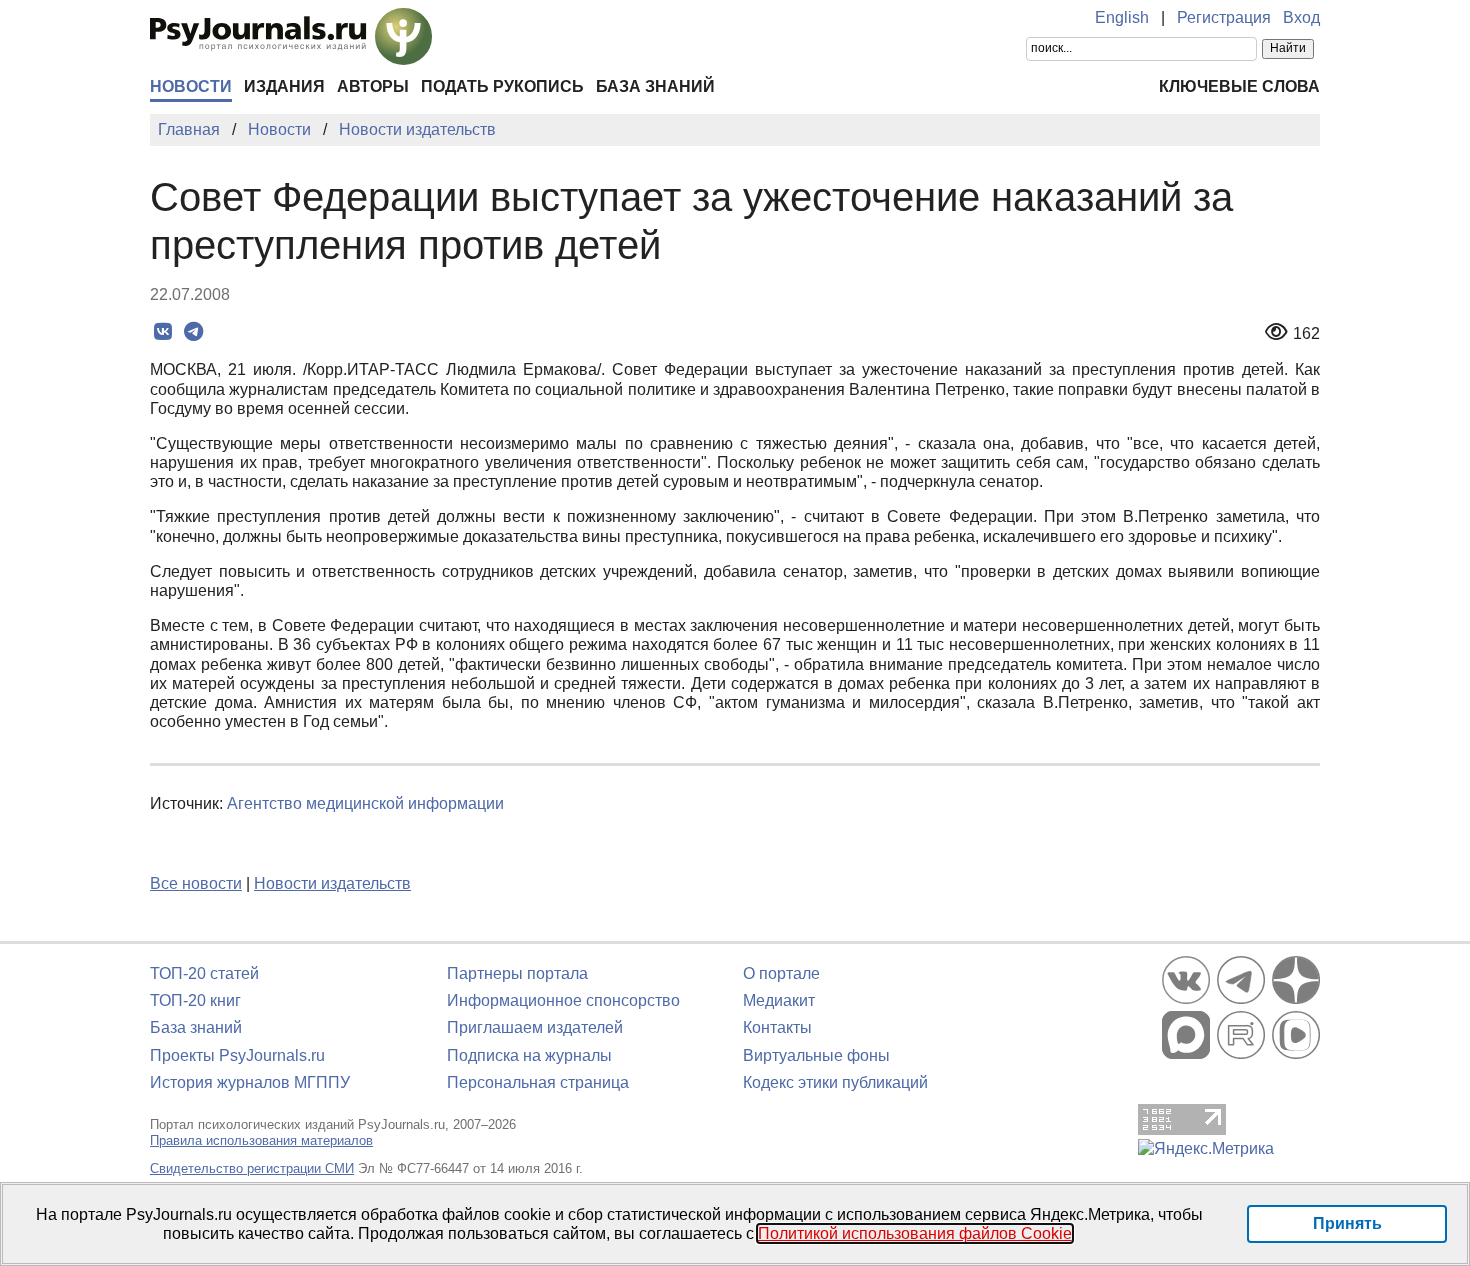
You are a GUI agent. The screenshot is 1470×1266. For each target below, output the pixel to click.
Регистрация (1224, 17)
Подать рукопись (502, 86)
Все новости (196, 883)
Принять (1347, 1223)
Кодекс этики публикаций (835, 1082)
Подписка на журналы (529, 1055)
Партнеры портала (517, 973)
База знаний (655, 86)
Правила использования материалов (261, 1140)
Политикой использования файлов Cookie (915, 1233)
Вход (1301, 17)
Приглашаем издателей (535, 1027)
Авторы (373, 86)
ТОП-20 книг (195, 1000)
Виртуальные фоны (816, 1055)
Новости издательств (332, 883)
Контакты (777, 1027)
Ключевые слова (1239, 86)
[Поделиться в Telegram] (193, 332)
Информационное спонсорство (563, 1000)
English (1122, 17)
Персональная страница (538, 1082)
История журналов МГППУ (250, 1082)
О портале (781, 973)
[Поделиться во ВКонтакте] (162, 332)
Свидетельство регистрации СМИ (252, 1168)
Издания (284, 86)
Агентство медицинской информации (365, 803)
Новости (191, 86)
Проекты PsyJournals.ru (237, 1055)
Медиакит (779, 1000)
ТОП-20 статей (204, 973)
